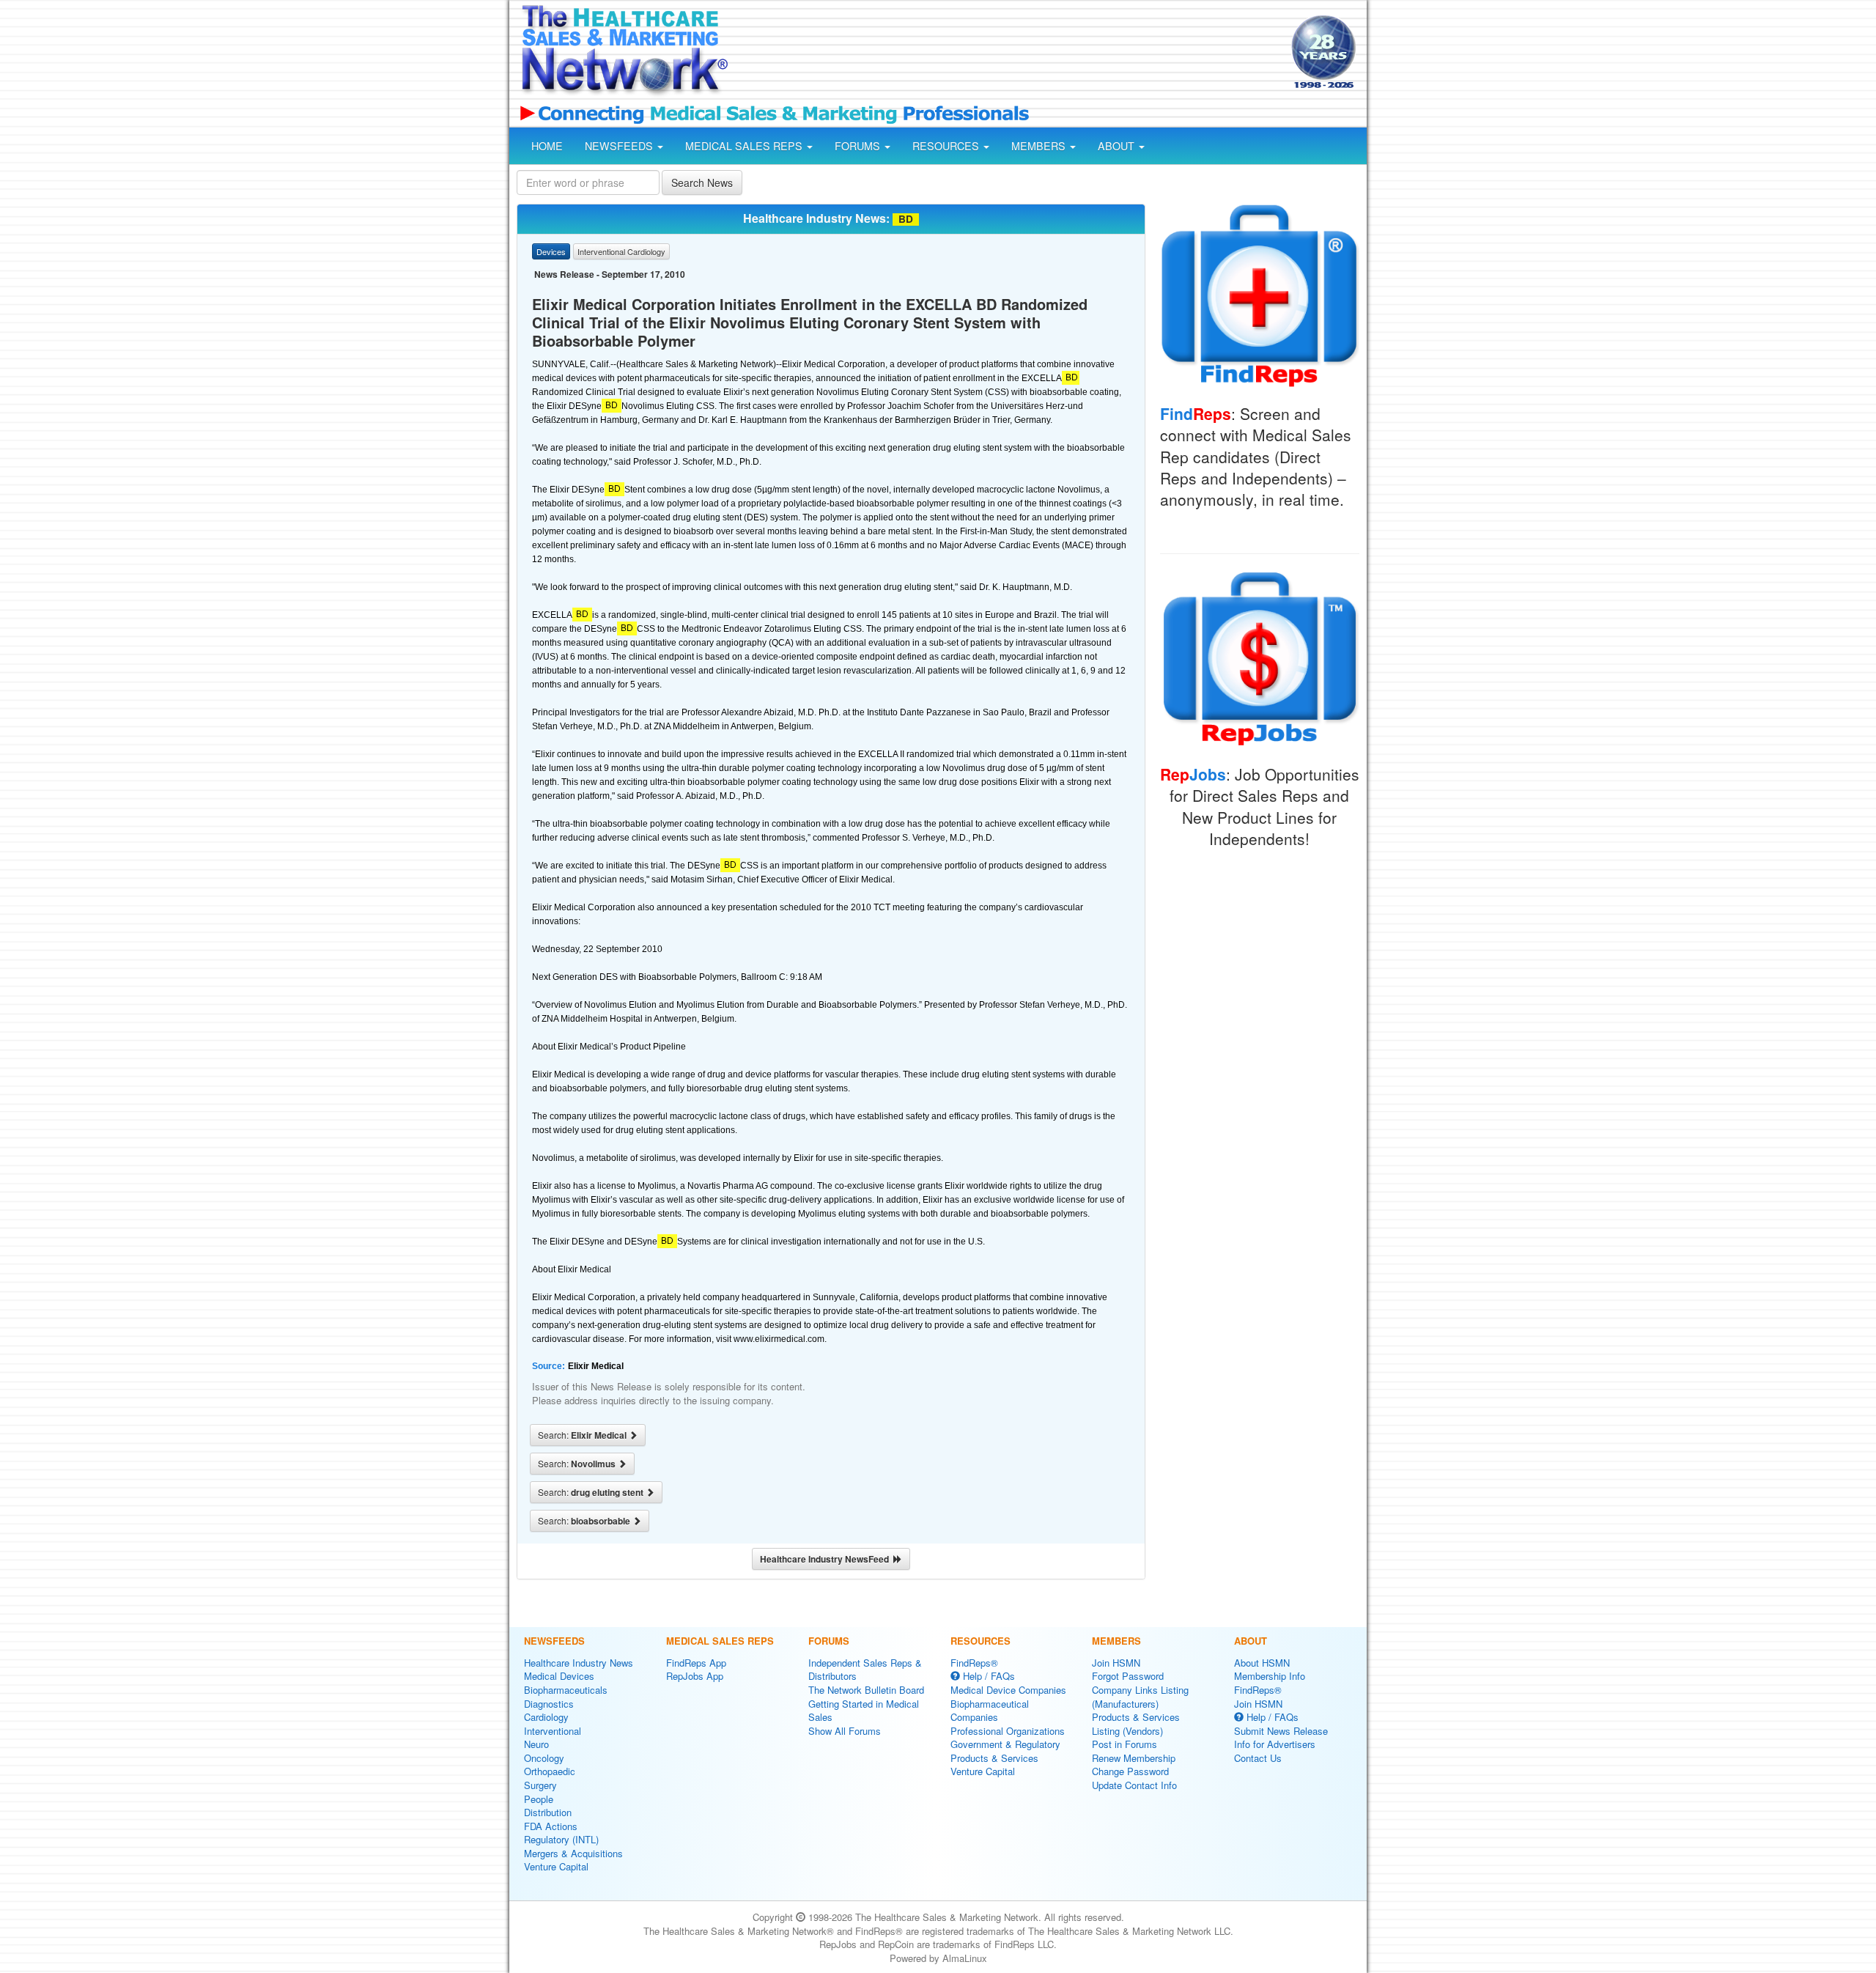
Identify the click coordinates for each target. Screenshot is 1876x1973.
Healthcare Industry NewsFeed (827, 1559)
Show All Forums (845, 1731)
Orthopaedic (550, 1771)
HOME (547, 146)
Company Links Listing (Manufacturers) (1140, 1697)
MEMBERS (1040, 146)
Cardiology (546, 1717)
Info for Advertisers (1275, 1744)
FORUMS (859, 146)
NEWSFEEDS (620, 146)
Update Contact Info (1134, 1785)
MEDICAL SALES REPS (745, 146)
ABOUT (1118, 146)
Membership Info (1270, 1676)
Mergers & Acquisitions (573, 1853)
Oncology (544, 1758)
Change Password (1130, 1771)
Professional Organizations (1008, 1731)
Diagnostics (549, 1704)
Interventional (553, 1731)
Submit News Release (1281, 1731)
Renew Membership (1134, 1758)
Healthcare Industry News (579, 1663)
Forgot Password (1128, 1676)
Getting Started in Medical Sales (864, 1711)
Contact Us (1258, 1758)
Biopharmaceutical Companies (990, 1711)
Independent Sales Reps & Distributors (865, 1670)
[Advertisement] (1008, 54)
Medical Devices (559, 1676)
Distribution (548, 1812)
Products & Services (994, 1758)
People (539, 1799)
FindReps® (974, 1663)
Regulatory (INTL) (561, 1839)
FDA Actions (551, 1826)
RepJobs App (695, 1676)
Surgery (540, 1785)
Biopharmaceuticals (566, 1690)
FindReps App (696, 1663)
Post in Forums (1125, 1744)
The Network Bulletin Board (866, 1690)
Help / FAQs (987, 1676)
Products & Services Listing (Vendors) (1136, 1724)
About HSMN (1262, 1663)
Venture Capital (556, 1866)
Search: (583, 1435)
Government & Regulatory (1005, 1744)
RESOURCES (947, 146)
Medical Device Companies (1008, 1690)
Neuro (536, 1744)
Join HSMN (1116, 1663)
